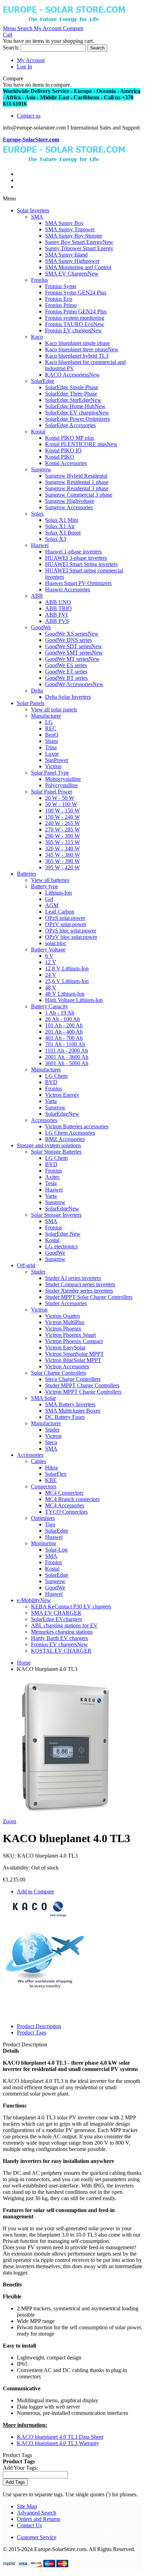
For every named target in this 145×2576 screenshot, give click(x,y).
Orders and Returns (39, 2519)
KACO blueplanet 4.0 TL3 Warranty (58, 2443)
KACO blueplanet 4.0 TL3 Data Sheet (60, 2437)
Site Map (27, 2506)
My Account (31, 60)
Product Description (39, 2026)
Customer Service (37, 2537)
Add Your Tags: (20, 2468)
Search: (11, 48)
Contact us (29, 116)
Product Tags (31, 2033)
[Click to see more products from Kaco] (40, 1916)
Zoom (10, 1821)
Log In (24, 67)
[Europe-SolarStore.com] (64, 22)
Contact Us (29, 2525)
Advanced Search (37, 2513)
